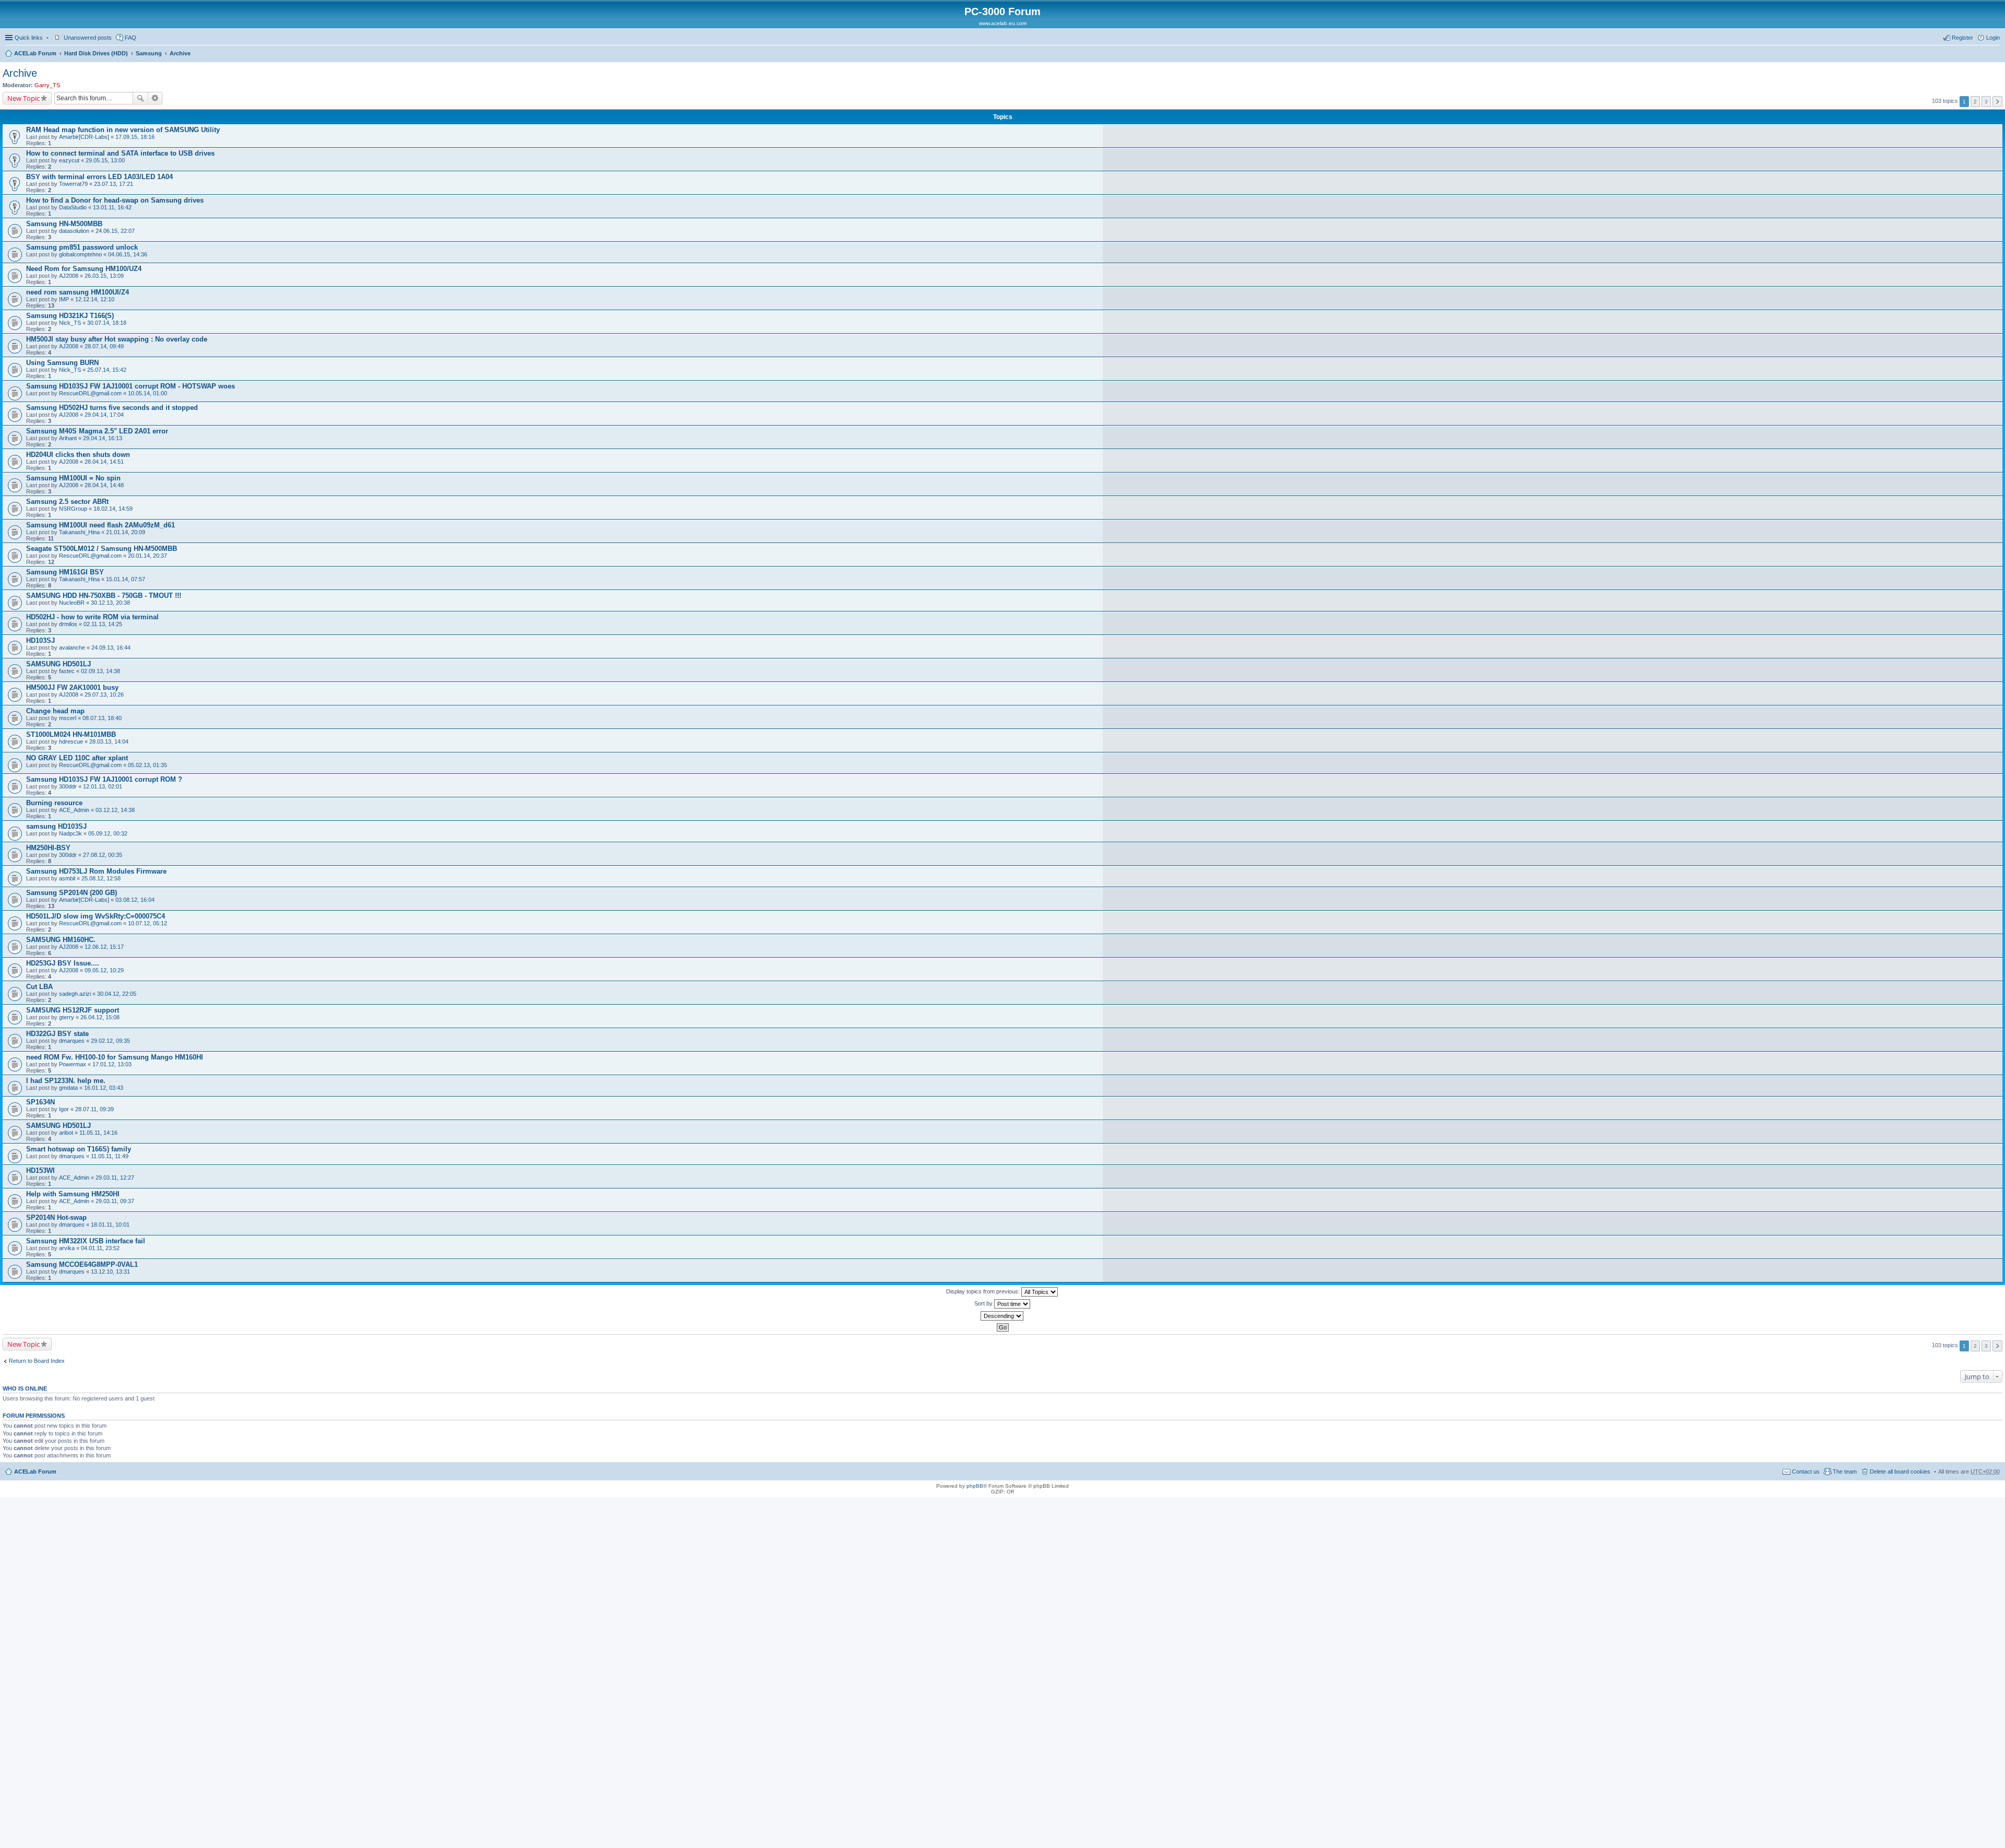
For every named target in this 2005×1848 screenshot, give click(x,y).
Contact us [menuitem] (1806, 1472)
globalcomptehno (80, 254)
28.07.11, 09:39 (95, 1109)
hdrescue (71, 741)
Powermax (73, 1064)
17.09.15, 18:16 (135, 137)
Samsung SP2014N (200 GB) (72, 893)
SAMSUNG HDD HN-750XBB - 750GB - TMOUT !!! (104, 596)
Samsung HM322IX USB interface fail (86, 1241)
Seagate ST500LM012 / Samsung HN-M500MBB (102, 549)
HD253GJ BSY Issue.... (63, 963)
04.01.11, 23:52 (100, 1248)
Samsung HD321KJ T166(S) (70, 316)
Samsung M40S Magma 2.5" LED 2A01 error (97, 431)
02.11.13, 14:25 (103, 624)
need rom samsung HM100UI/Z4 (78, 292)
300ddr (68, 786)
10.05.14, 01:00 (148, 393)
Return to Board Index (37, 1361)
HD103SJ (40, 640)
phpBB (975, 1486)
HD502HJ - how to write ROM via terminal (92, 617)
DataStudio (73, 207)
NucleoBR (72, 603)
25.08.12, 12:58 (101, 878)
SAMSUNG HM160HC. (61, 940)
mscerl (68, 718)
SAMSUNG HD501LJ (58, 664)
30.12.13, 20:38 (110, 603)
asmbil (67, 878)
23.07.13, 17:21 (114, 184)
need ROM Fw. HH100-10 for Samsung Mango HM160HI (115, 1057)
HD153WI (40, 1170)
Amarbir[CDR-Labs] (84, 137)
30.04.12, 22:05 (117, 994)
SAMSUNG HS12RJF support (73, 1010)
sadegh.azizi (75, 994)
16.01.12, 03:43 (104, 1088)
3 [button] (1986, 102)
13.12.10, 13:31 (110, 1272)
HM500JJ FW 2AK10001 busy (72, 687)
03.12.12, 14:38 (115, 810)
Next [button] (1997, 102)
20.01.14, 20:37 (148, 556)
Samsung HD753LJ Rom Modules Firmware (96, 871)
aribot (66, 1133)
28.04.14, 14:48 (104, 485)
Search (140, 98)
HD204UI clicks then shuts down (78, 455)
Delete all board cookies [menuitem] (1900, 1472)
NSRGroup (73, 509)
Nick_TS (70, 323)
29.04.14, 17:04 (104, 415)
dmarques (72, 1041)
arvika (67, 1248)
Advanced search (155, 98)
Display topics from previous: (984, 1291)
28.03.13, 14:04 (109, 741)
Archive (180, 53)
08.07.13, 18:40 (102, 718)
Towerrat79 (73, 184)
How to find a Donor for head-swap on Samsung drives (115, 200)
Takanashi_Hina (79, 532)
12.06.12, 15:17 (104, 947)
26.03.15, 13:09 (104, 276)
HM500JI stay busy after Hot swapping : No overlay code (117, 339)
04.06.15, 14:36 (128, 254)
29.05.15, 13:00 (105, 160)
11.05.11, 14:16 (98, 1133)
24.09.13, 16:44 (111, 648)
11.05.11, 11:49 (110, 1156)
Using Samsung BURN (62, 363)
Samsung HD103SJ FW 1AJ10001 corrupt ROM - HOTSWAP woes (131, 386)
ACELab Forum (35, 53)
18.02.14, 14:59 (113, 509)
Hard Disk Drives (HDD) (96, 53)
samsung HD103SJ (56, 826)
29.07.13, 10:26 (104, 695)
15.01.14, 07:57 (126, 579)
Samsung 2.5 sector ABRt (67, 502)
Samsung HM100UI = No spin (73, 478)
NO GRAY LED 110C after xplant (77, 758)
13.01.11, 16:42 (112, 207)
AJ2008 (69, 276)
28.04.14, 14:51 (104, 462)
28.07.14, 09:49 (104, 346)
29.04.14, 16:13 (103, 438)
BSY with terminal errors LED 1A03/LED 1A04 (99, 177)
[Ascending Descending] (1002, 1316)
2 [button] (1975, 102)
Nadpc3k (70, 833)
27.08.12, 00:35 (103, 855)
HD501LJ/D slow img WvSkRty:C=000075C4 (96, 916)
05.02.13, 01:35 (148, 765)
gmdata (68, 1088)
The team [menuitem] (1845, 1472)
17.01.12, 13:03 (112, 1064)
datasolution (74, 231)
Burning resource (54, 803)
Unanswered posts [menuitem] (88, 38)
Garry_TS (47, 85)
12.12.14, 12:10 (95, 299)
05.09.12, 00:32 (108, 833)
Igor (64, 1109)
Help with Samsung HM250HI (73, 1194)
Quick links (29, 38)
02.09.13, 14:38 (101, 671)
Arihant (68, 438)
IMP (64, 299)
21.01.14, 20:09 (126, 532)
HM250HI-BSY (48, 848)
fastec (67, 671)
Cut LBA (39, 987)
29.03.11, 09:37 (115, 1201)
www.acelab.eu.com (1003, 23)
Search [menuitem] (1996, 54)
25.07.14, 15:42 (107, 370)
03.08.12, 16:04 (135, 900)
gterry (67, 1017)
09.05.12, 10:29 (104, 970)
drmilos (68, 624)
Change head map (55, 711)
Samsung (149, 53)
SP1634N (40, 1102)
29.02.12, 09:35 (110, 1041)
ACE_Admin (74, 810)
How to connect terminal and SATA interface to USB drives (120, 153)
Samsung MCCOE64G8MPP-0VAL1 (82, 1264)
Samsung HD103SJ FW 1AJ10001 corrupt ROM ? (104, 779)
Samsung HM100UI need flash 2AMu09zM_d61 (101, 525)
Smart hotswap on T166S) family (79, 1149)
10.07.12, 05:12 (148, 923)
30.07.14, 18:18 (107, 323)
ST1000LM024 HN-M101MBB (71, 734)
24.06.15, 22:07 (115, 231)
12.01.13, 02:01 (103, 786)
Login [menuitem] (1993, 38)
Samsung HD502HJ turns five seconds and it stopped (112, 408)
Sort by (984, 1303)
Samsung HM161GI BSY (65, 572)
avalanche (72, 648)
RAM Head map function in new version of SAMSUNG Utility (123, 130)
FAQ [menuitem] (131, 38)
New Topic (23, 98)
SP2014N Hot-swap (56, 1217)
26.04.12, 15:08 (100, 1017)
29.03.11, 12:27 (115, 1178)
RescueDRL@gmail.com (90, 393)
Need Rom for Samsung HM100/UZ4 (84, 269)
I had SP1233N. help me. (66, 1081)
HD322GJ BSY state (57, 1034)
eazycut (69, 160)
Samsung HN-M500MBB (64, 224)
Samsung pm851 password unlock (82, 247)
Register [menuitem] (1962, 38)
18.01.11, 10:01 (110, 1225)
